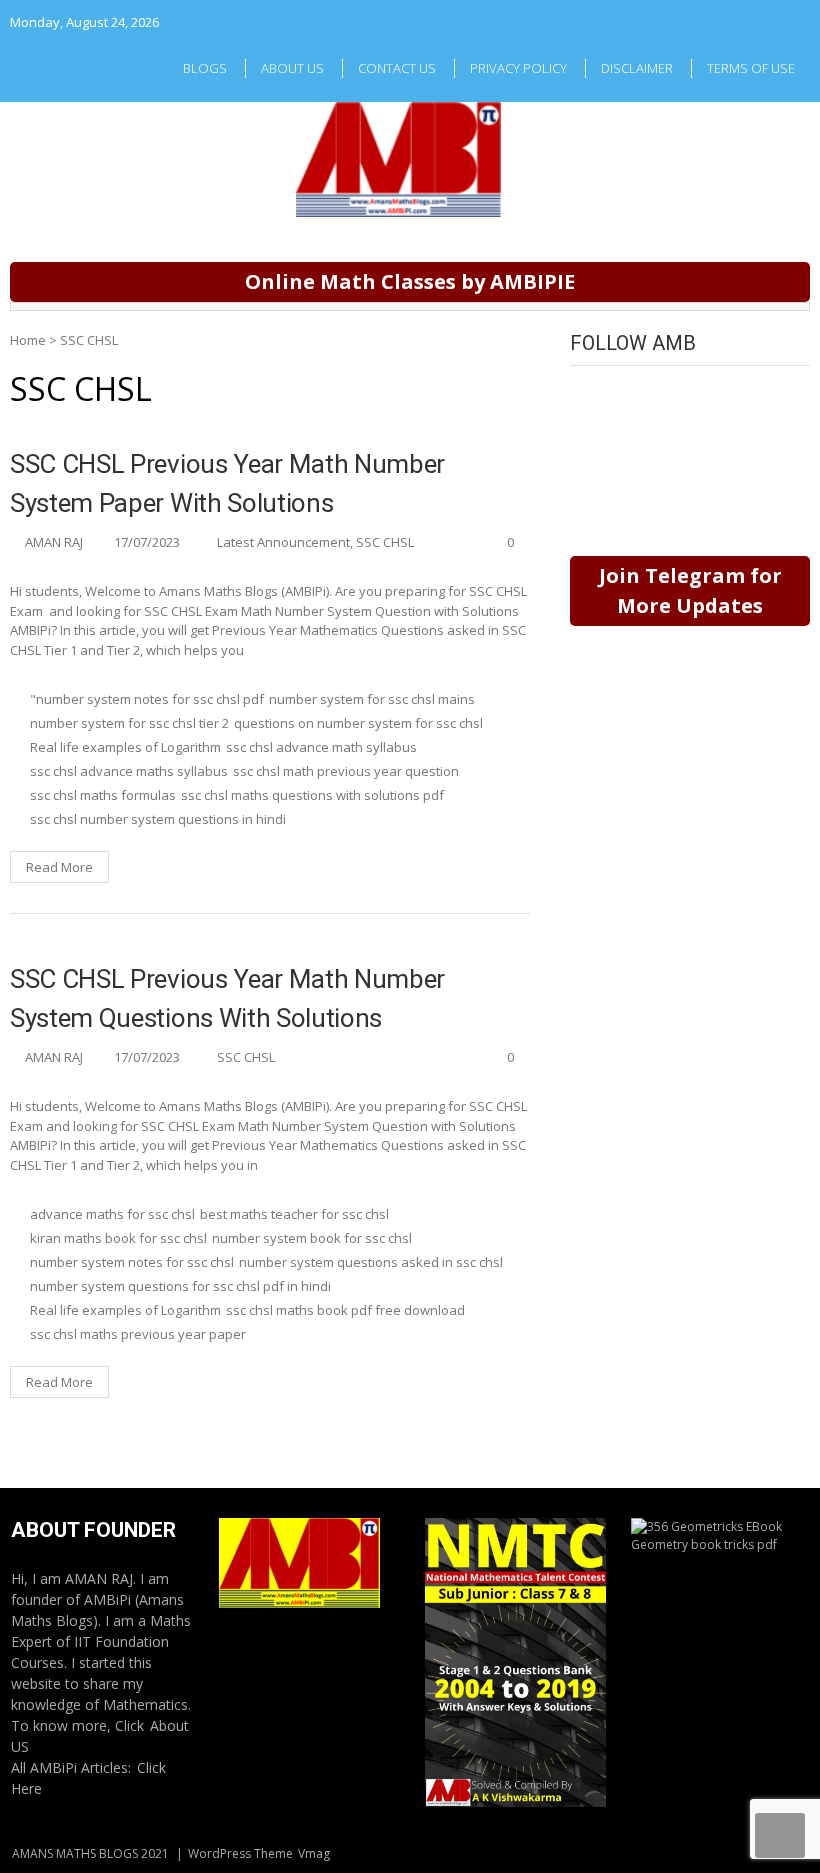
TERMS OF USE (751, 68)
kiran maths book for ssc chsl (118, 1238)
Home (28, 340)
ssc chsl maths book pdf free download (345, 1310)
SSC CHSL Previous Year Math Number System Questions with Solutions (227, 998)
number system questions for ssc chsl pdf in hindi (180, 1286)
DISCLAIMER (637, 68)
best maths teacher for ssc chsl (294, 1214)
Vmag (314, 1853)
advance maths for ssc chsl (112, 1214)
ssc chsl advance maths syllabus (129, 771)
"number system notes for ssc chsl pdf (147, 699)
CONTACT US (397, 68)
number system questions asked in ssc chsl (371, 1262)
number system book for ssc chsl (312, 1238)
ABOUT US (292, 68)
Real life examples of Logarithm (125, 747)
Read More (59, 867)
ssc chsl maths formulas (103, 795)
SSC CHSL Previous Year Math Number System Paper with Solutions (227, 483)
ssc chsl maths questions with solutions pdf (312, 795)
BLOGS (205, 68)
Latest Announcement (283, 542)
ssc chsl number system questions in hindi (158, 819)
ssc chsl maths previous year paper (138, 1334)
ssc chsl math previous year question (346, 771)
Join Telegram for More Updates (690, 590)
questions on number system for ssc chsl (358, 723)
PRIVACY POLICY (518, 68)
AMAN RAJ (54, 542)
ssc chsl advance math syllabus (321, 747)
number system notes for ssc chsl (132, 1262)
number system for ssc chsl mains (372, 699)
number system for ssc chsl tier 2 (129, 723)
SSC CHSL (385, 542)
